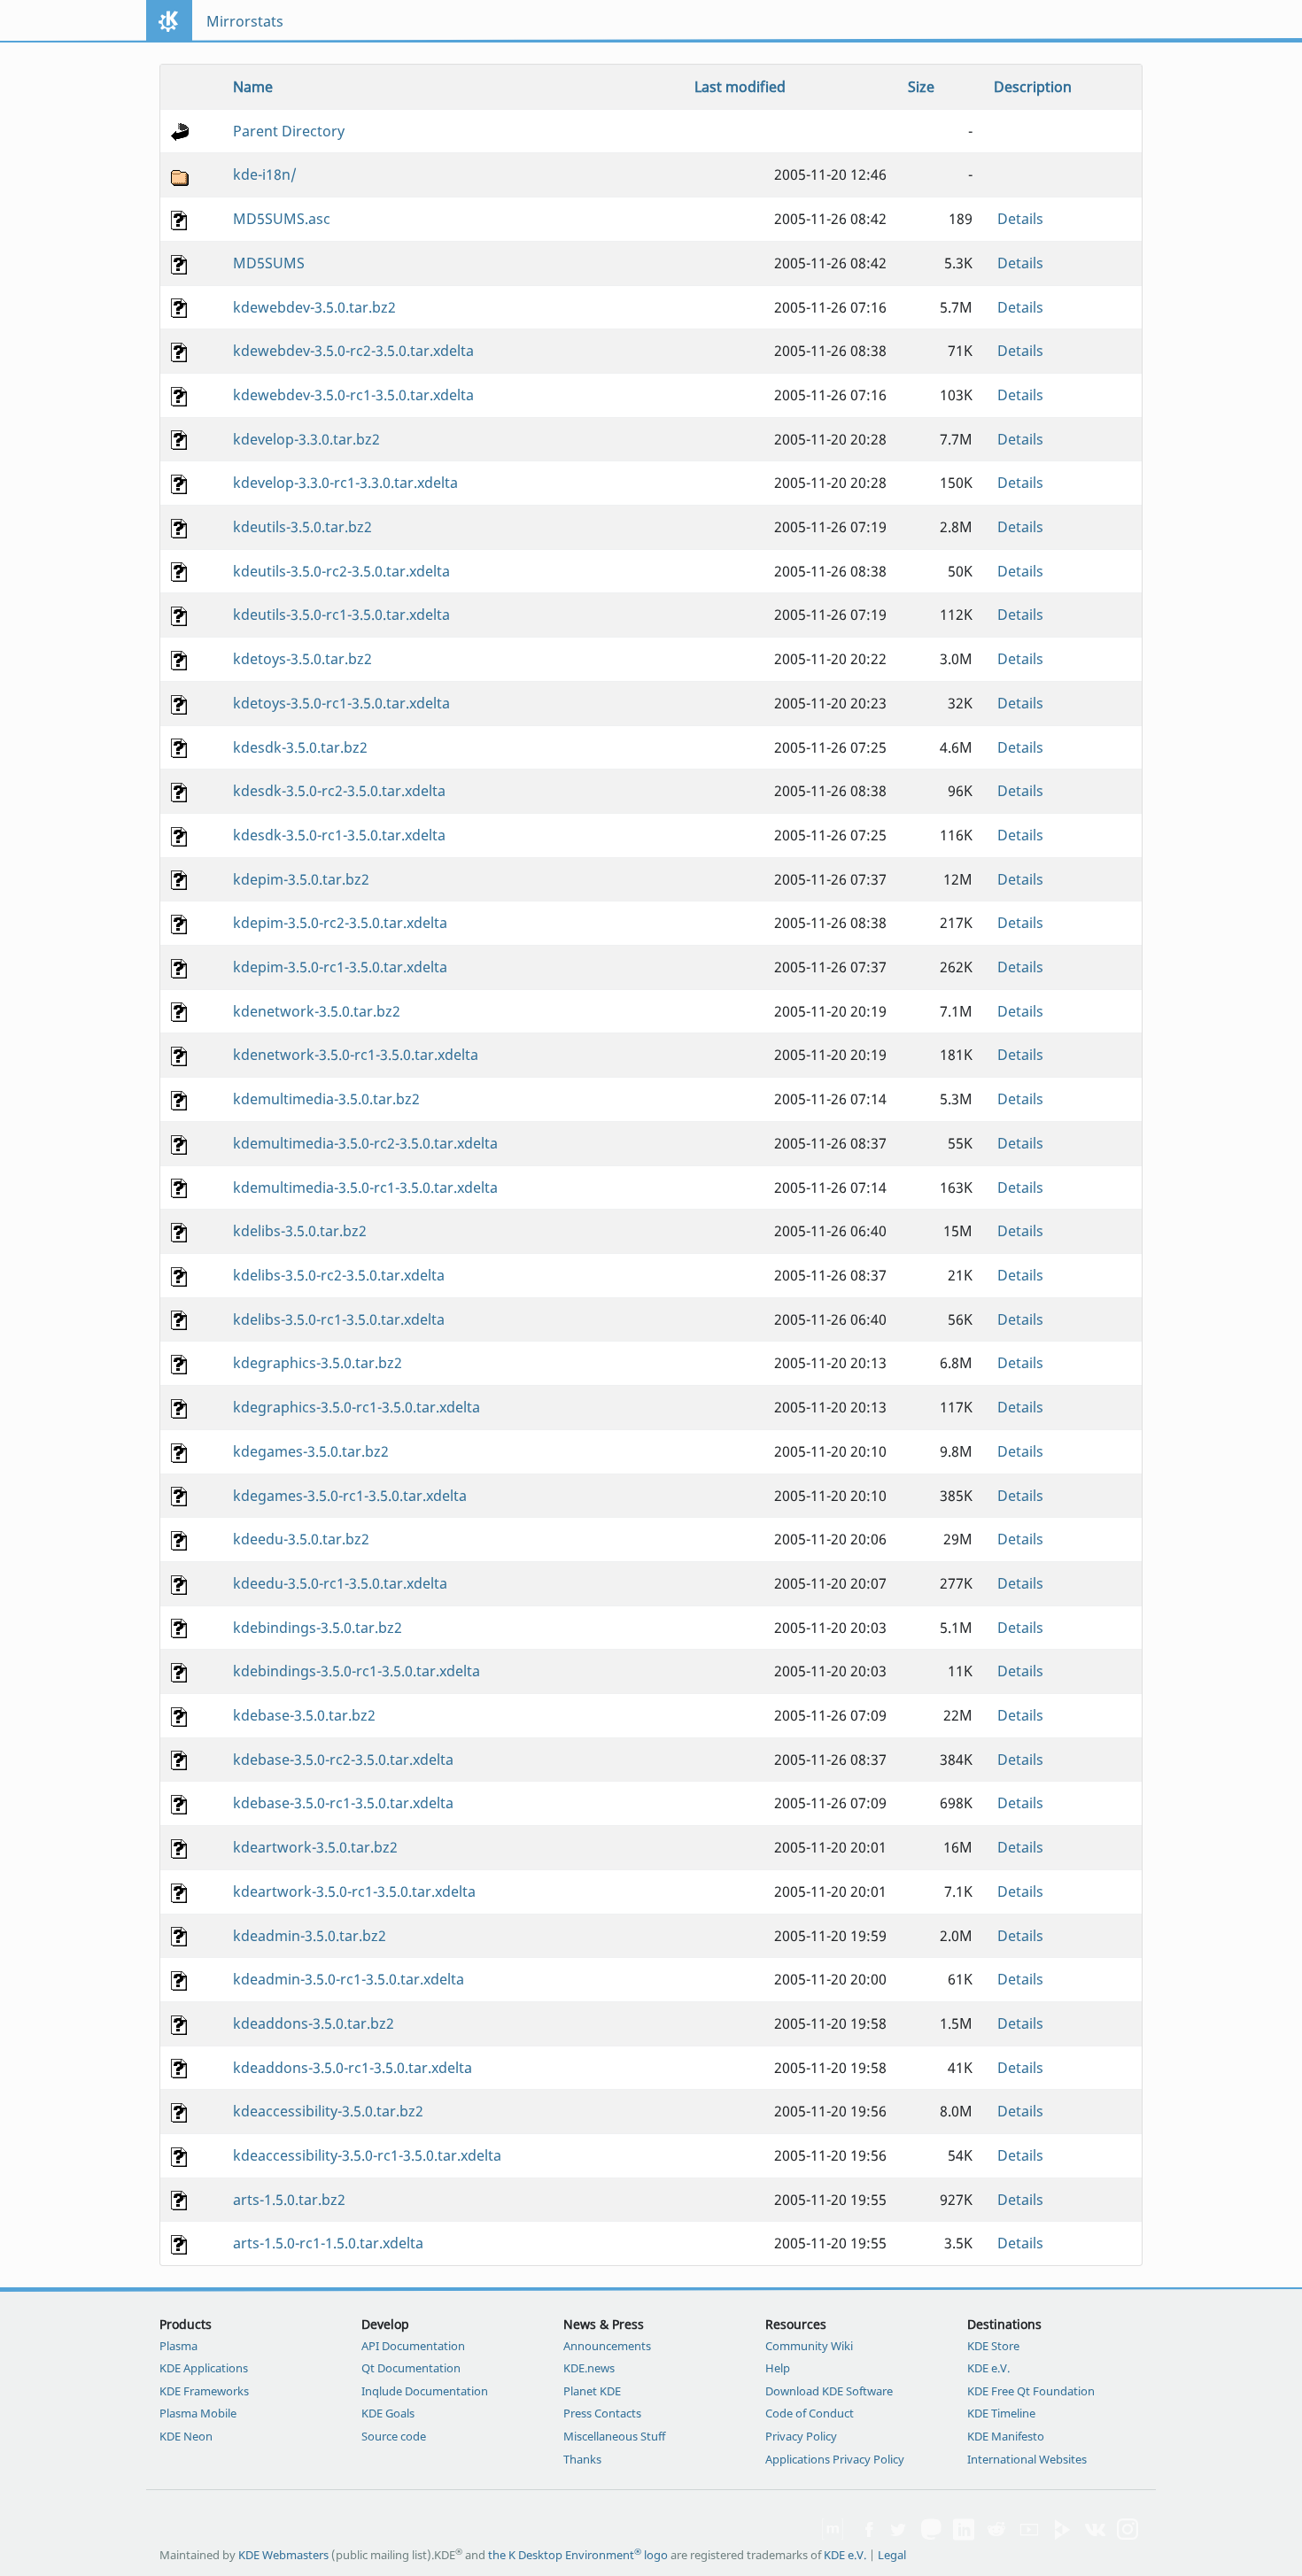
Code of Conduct (810, 2413)
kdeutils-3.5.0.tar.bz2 (302, 527)
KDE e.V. (988, 2368)
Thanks (582, 2459)
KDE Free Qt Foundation (1031, 2391)
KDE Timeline (1001, 2413)
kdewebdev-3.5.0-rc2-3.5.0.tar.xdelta (353, 351)
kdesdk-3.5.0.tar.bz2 (300, 747)
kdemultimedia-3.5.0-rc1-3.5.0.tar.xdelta (365, 1187)
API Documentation (413, 2346)
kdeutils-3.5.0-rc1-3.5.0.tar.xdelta (341, 615)
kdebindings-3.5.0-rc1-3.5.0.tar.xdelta (356, 1671)
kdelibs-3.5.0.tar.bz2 (300, 1231)
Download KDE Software (829, 2391)
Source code (394, 2436)
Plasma (178, 2346)
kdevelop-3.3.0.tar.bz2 (306, 439)
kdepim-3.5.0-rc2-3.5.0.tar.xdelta (340, 923)
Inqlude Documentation (425, 2391)
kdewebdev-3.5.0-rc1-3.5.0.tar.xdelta (353, 395)
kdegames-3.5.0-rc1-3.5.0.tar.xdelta (350, 1496)
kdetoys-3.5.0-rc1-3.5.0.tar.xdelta (341, 703)
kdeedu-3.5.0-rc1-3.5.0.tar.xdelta (340, 1583)
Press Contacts (602, 2413)
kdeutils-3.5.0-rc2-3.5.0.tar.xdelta (341, 571)
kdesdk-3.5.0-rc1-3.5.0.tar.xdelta (339, 835)
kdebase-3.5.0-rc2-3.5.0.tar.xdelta (343, 1760)
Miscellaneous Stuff (614, 2436)
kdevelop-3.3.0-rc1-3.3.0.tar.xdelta (345, 483)
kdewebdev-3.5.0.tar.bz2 (314, 307)
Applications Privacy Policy (835, 2459)
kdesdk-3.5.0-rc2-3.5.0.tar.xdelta (339, 791)
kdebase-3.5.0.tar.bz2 (304, 1715)
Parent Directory (289, 131)
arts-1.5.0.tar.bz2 (289, 2200)
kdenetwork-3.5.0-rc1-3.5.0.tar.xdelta (356, 1055)
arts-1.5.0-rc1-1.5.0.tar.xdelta (328, 2243)
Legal (892, 2555)
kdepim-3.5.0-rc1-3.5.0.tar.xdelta (340, 967)
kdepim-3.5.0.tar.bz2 (301, 879)
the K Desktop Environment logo (578, 2555)
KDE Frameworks (204, 2391)
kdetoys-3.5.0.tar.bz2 (302, 659)
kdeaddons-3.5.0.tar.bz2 (314, 2023)
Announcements (607, 2346)
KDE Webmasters (283, 2555)
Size (921, 87)
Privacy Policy (801, 2436)
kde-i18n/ (265, 174)
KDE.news (589, 2368)
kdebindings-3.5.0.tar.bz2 (318, 1628)
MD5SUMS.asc (282, 219)
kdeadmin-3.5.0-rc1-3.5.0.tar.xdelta (349, 1979)
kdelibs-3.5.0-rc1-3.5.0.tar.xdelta (339, 1319)
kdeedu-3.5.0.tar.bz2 (301, 1539)
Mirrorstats (245, 21)
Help (778, 2368)
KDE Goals (388, 2413)
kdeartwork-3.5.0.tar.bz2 (315, 1847)
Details (1020, 219)
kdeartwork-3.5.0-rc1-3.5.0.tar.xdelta (354, 1891)
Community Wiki (809, 2346)
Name (253, 87)
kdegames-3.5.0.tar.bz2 (311, 1451)
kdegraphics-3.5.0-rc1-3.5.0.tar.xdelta (356, 1407)
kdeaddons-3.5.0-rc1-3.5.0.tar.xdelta (353, 2068)
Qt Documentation (411, 2368)
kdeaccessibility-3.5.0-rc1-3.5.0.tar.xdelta (367, 2155)
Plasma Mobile (198, 2413)
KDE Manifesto (1006, 2436)
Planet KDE (592, 2391)
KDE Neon (186, 2436)
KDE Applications (204, 2368)
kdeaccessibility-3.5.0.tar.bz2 (328, 2111)
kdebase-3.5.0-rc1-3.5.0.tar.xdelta (343, 1803)
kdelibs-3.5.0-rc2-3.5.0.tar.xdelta (339, 1275)
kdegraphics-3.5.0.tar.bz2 (318, 1363)
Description (1033, 87)
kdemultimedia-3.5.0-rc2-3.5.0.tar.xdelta (365, 1143)
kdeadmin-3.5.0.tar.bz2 (310, 1936)
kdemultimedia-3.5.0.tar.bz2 (326, 1099)
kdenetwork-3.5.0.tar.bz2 (317, 1011)
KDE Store (993, 2346)
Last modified (740, 87)
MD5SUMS (269, 263)
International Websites (1027, 2459)
